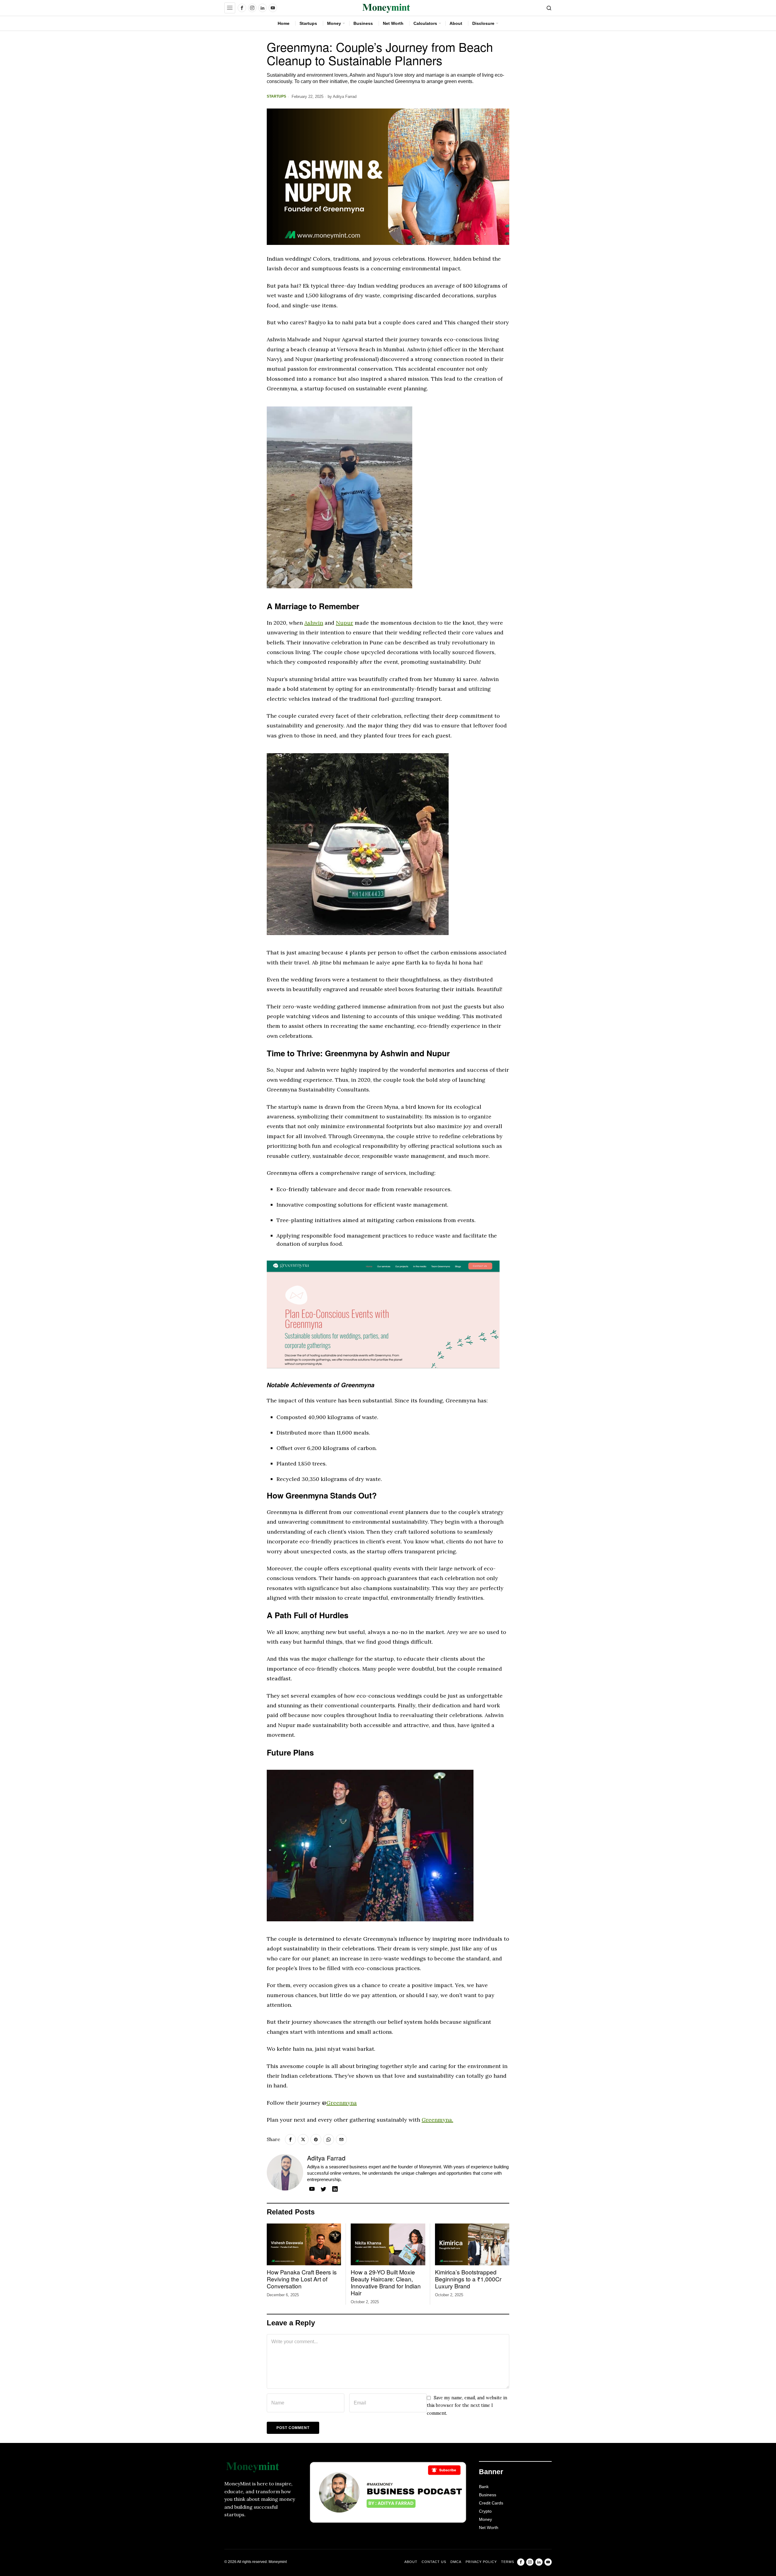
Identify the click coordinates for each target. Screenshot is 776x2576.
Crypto (485, 2511)
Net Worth (489, 2528)
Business (488, 2495)
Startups (276, 96)
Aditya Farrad (345, 97)
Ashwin (314, 623)
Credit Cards (491, 2503)
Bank (484, 2487)
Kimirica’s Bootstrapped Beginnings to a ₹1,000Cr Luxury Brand (468, 2279)
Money (485, 2519)
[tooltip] (242, 8)
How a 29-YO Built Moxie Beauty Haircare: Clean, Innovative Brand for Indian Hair (386, 2282)
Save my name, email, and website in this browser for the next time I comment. (467, 2406)
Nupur (345, 623)
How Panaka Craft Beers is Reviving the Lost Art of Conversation (302, 2279)
